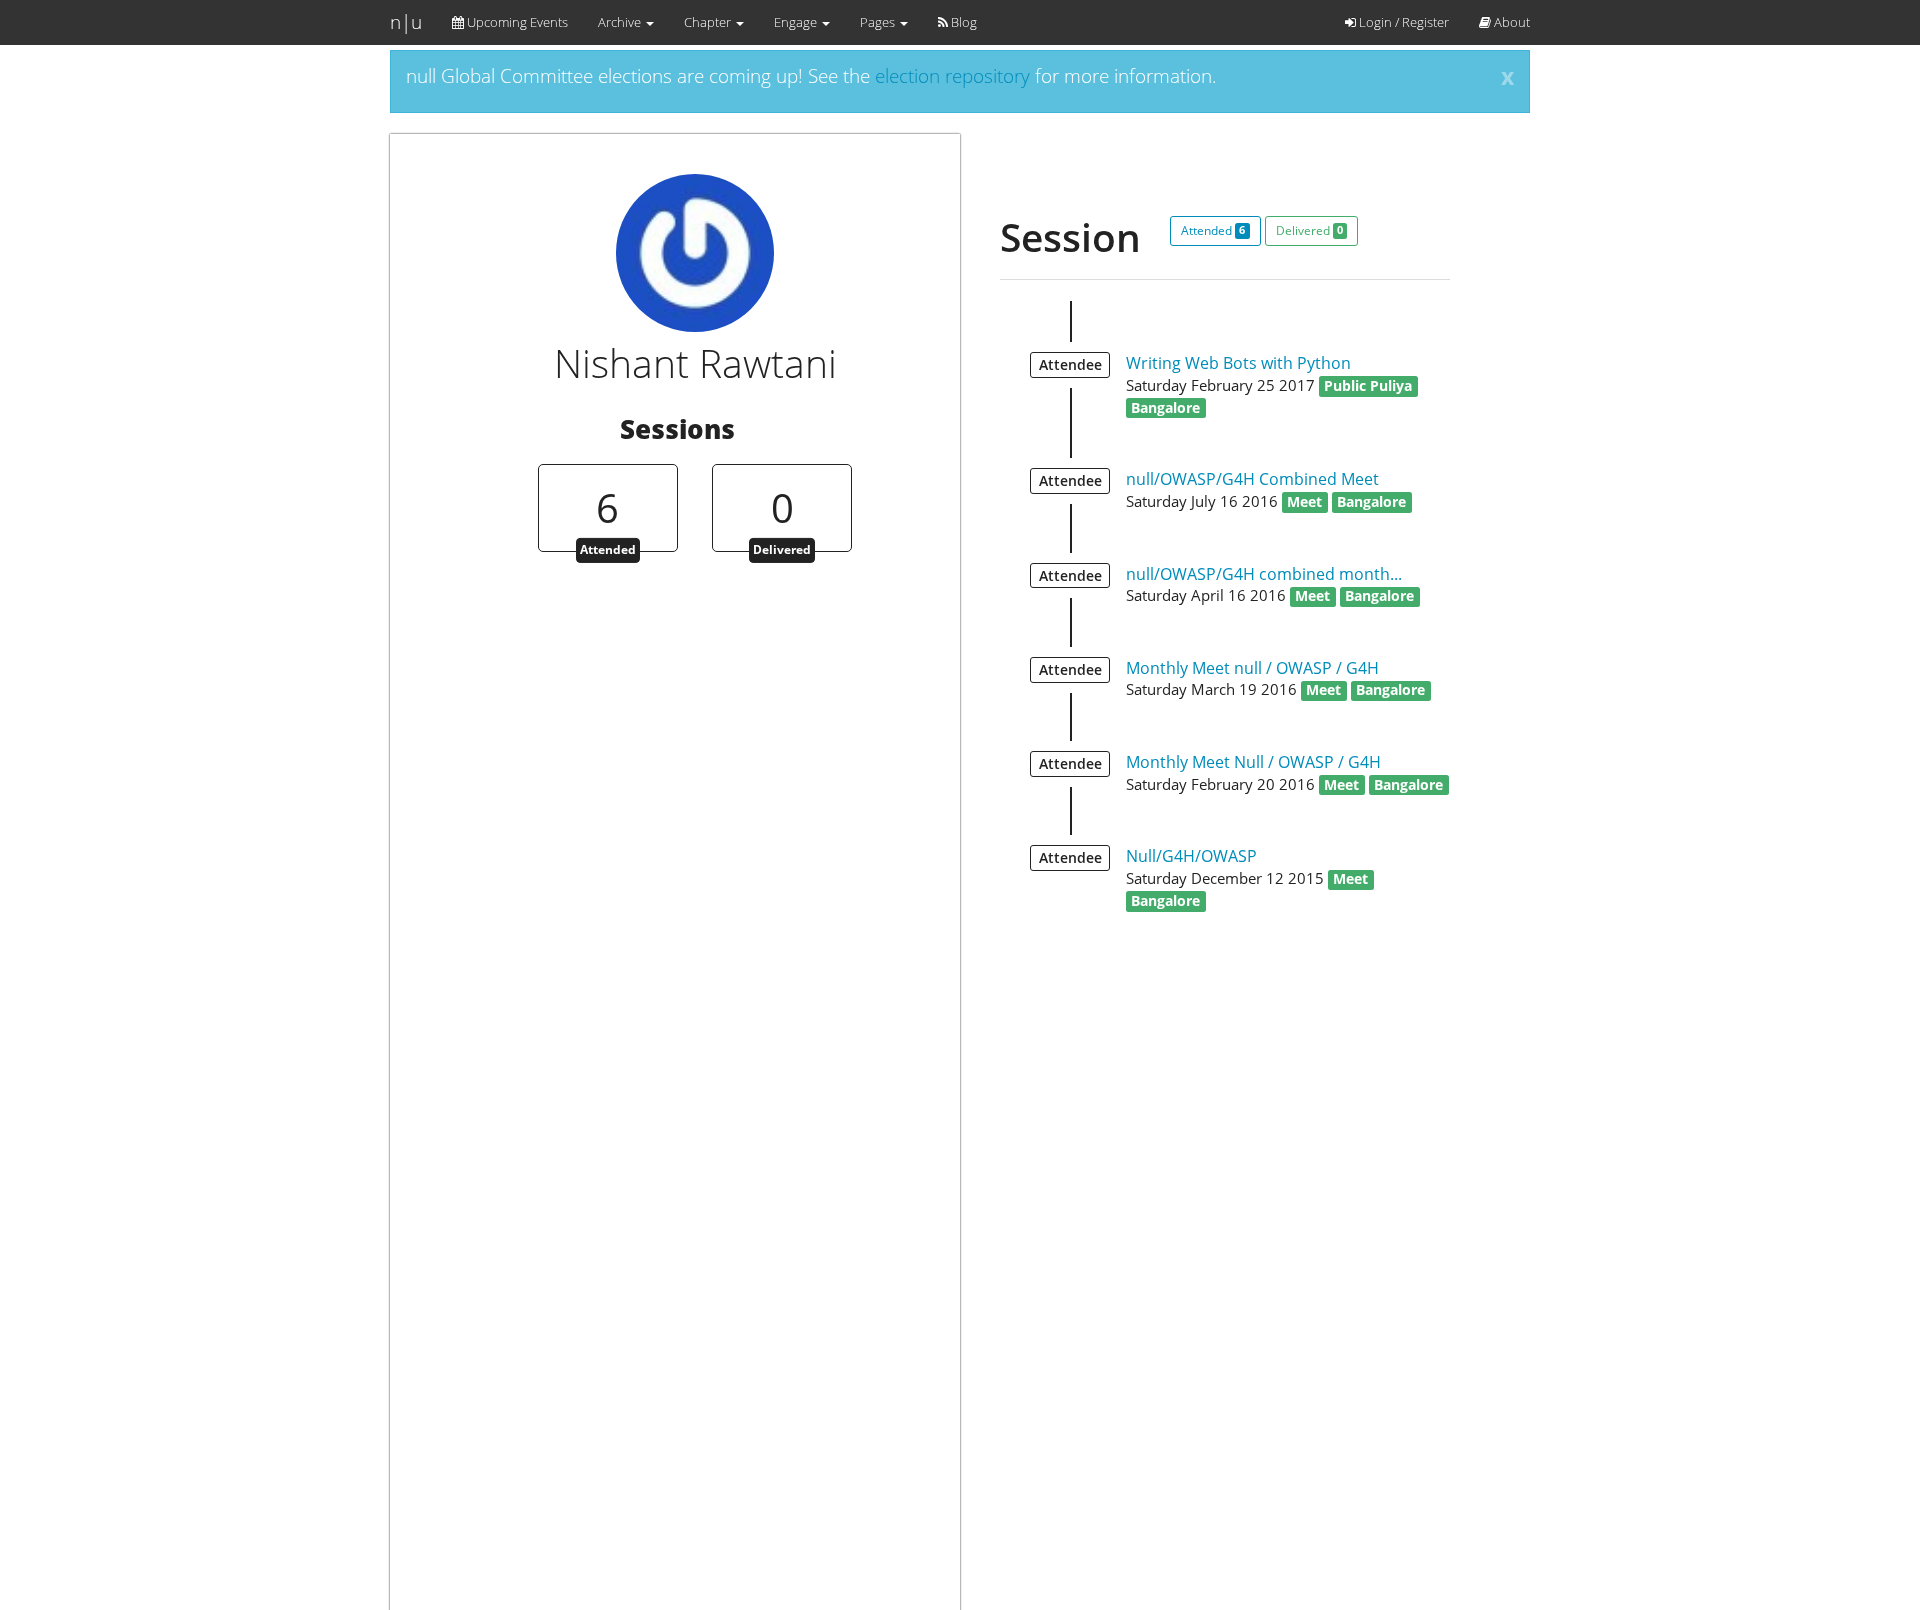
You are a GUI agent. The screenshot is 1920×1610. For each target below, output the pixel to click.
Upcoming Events (516, 22)
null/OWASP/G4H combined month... (1264, 574)
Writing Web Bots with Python (1238, 363)
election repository (952, 76)
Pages (879, 22)
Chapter (709, 22)
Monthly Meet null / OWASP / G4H (1252, 668)
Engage (797, 22)
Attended (1213, 230)
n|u (406, 22)
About (1510, 22)
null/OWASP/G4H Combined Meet (1252, 479)
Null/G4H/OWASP (1191, 856)
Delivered (1309, 230)
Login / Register (1402, 22)
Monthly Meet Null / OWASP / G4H (1253, 762)
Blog (962, 22)
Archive (621, 22)
